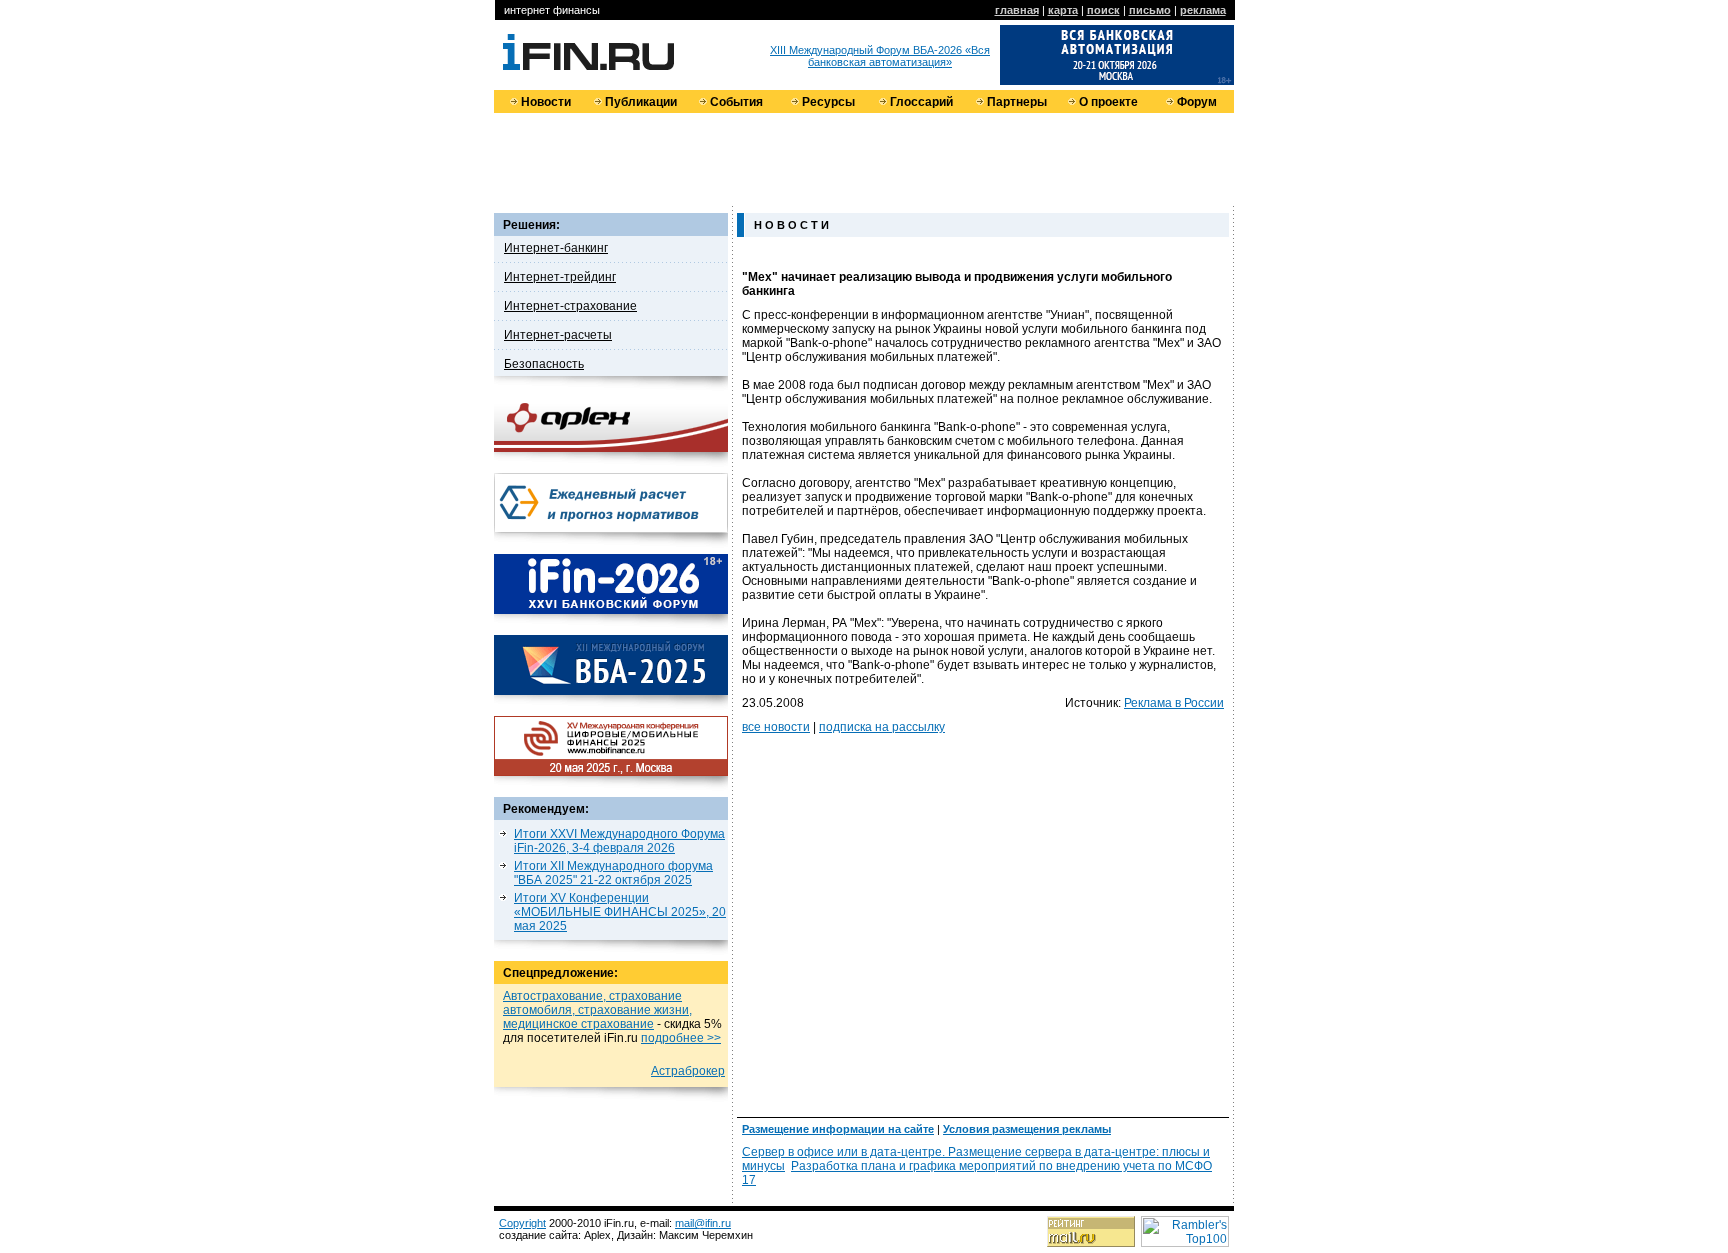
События (736, 102)
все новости (776, 727)
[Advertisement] (864, 158)
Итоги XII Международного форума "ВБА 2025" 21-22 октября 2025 (613, 873)
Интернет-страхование (570, 306)
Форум (1197, 102)
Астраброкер (688, 1071)
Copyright (522, 1223)
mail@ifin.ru (703, 1223)
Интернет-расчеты (558, 335)
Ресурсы (828, 102)
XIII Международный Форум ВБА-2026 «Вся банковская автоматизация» (880, 56)
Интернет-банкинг (556, 248)
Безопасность (544, 364)
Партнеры (1017, 102)
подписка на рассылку (882, 727)
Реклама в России (1174, 703)
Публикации (641, 102)
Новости (546, 102)
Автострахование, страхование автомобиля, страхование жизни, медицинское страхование (597, 1010)
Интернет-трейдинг (560, 277)
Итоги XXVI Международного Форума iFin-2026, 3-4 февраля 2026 (619, 841)
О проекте (1108, 102)
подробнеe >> (681, 1038)
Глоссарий (921, 102)
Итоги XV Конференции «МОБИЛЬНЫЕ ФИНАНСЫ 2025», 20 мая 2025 (620, 912)
